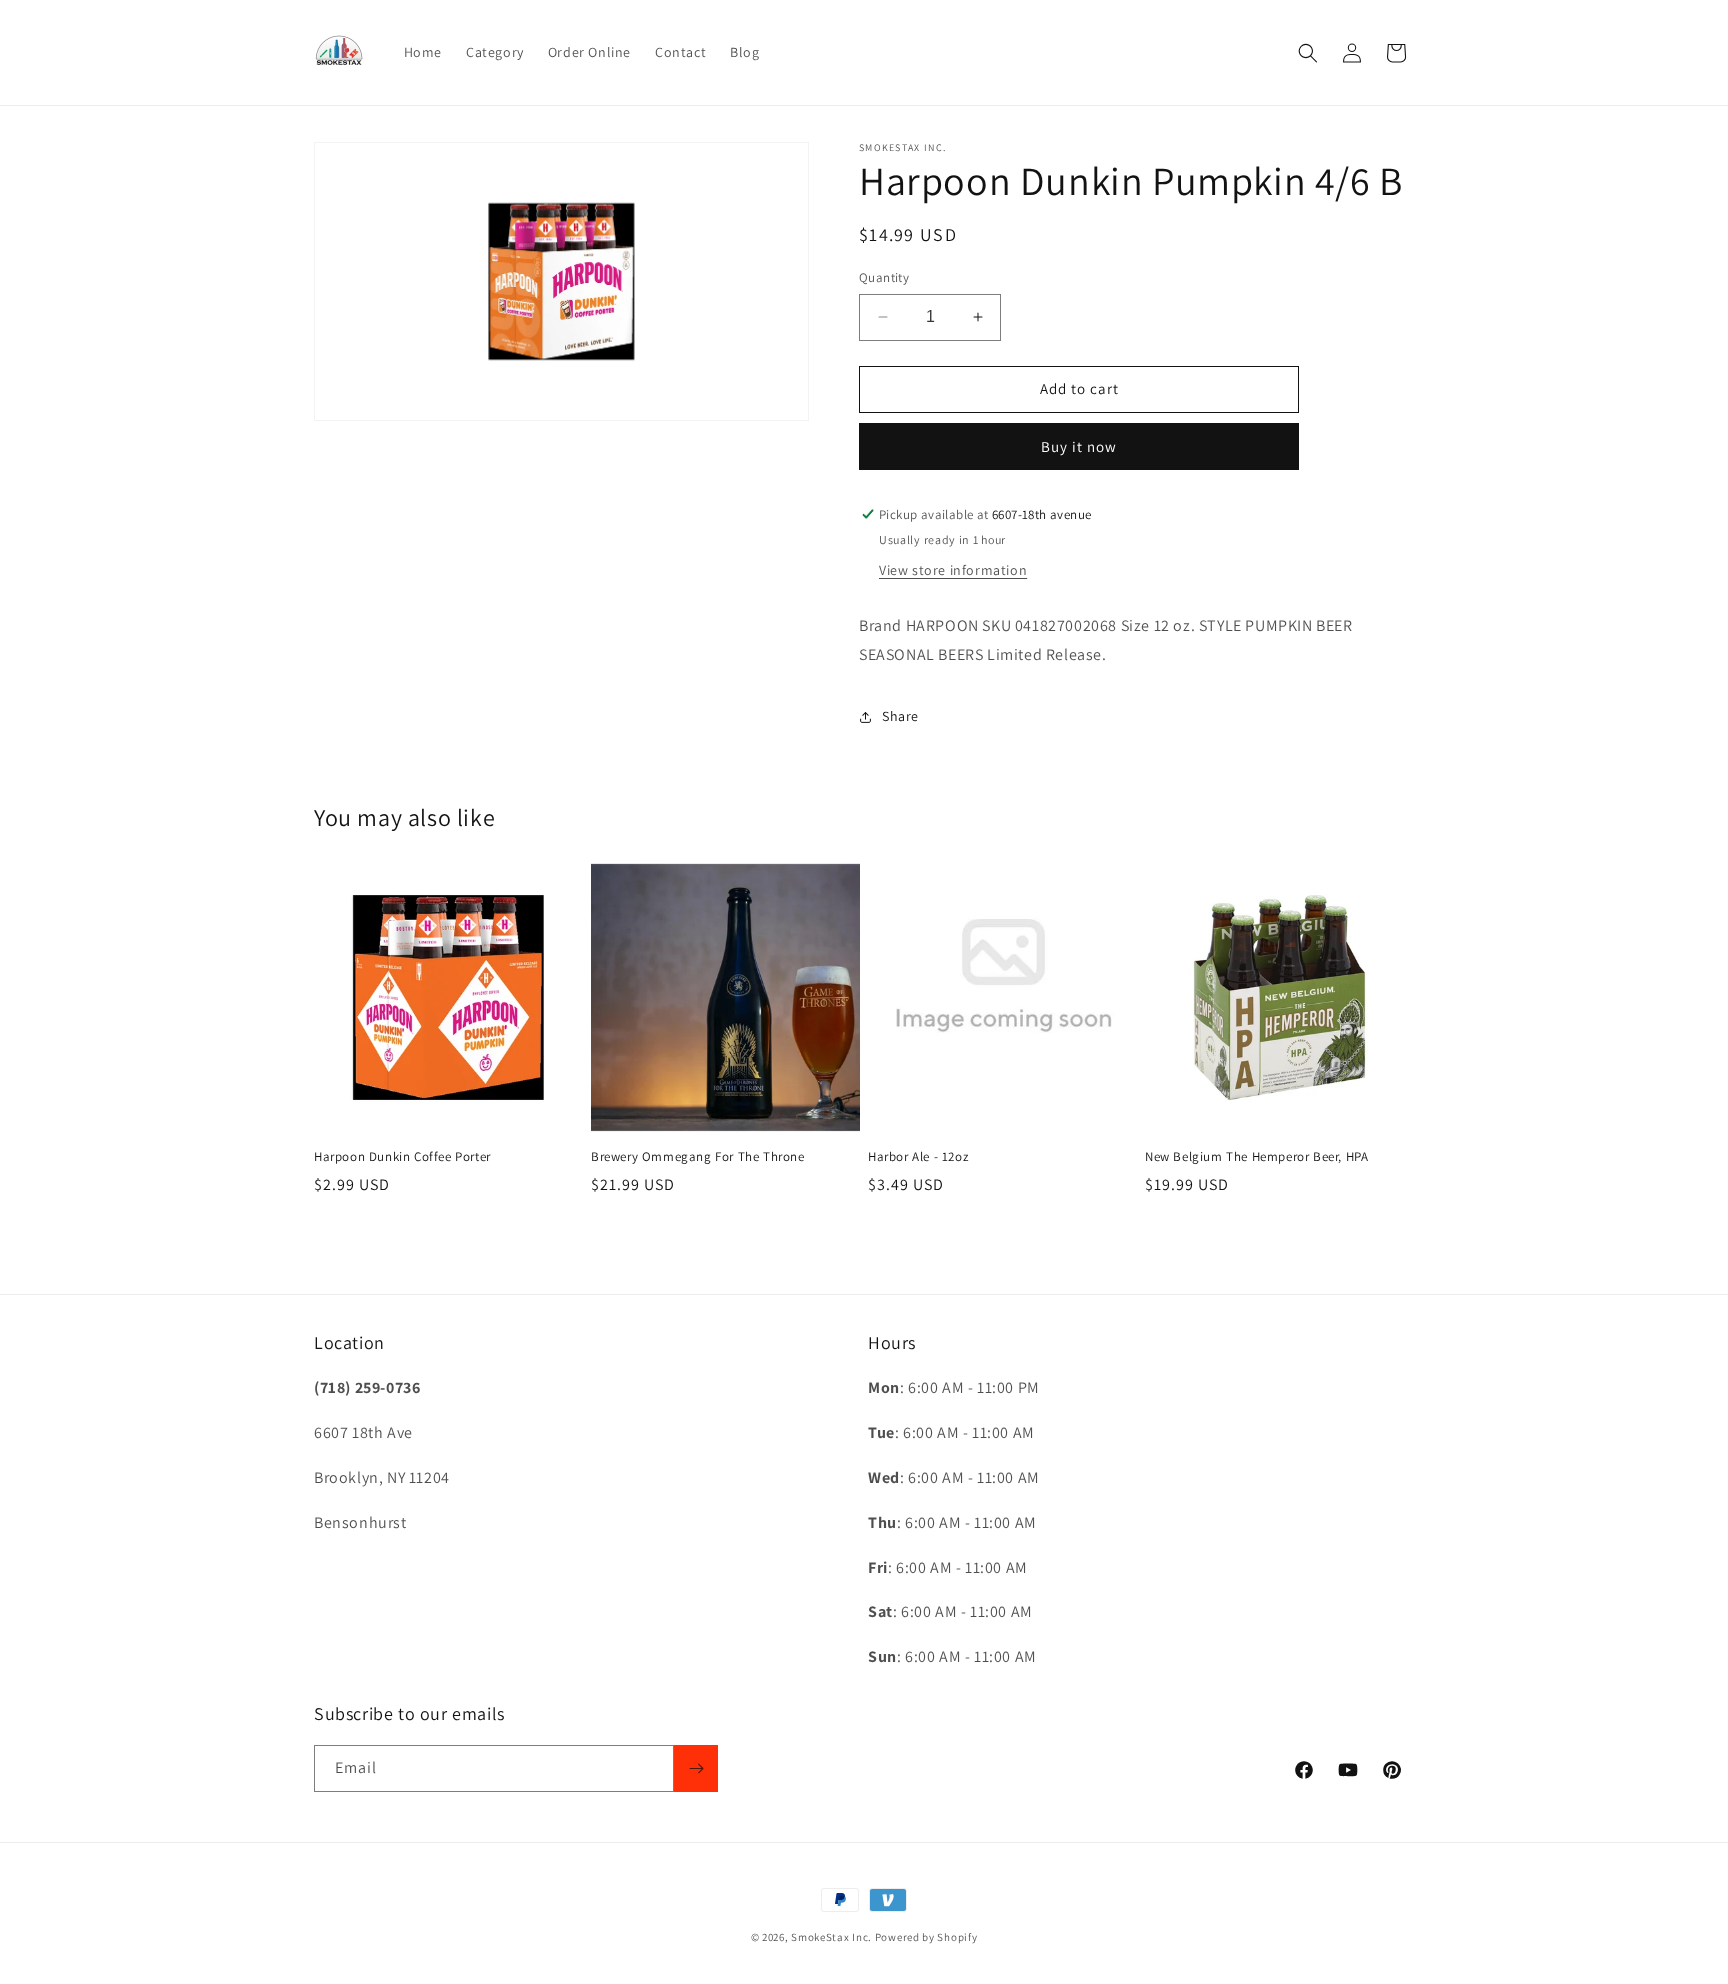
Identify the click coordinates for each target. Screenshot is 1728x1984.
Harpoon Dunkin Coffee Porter (402, 1157)
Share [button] (900, 716)
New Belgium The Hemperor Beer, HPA (1256, 1157)
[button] (1308, 53)
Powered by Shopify (926, 1937)
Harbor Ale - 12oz (918, 1157)
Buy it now (1079, 446)
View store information (953, 570)
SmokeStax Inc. (831, 1937)
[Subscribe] (696, 1768)
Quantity (884, 277)
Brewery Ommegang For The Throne (698, 1157)
